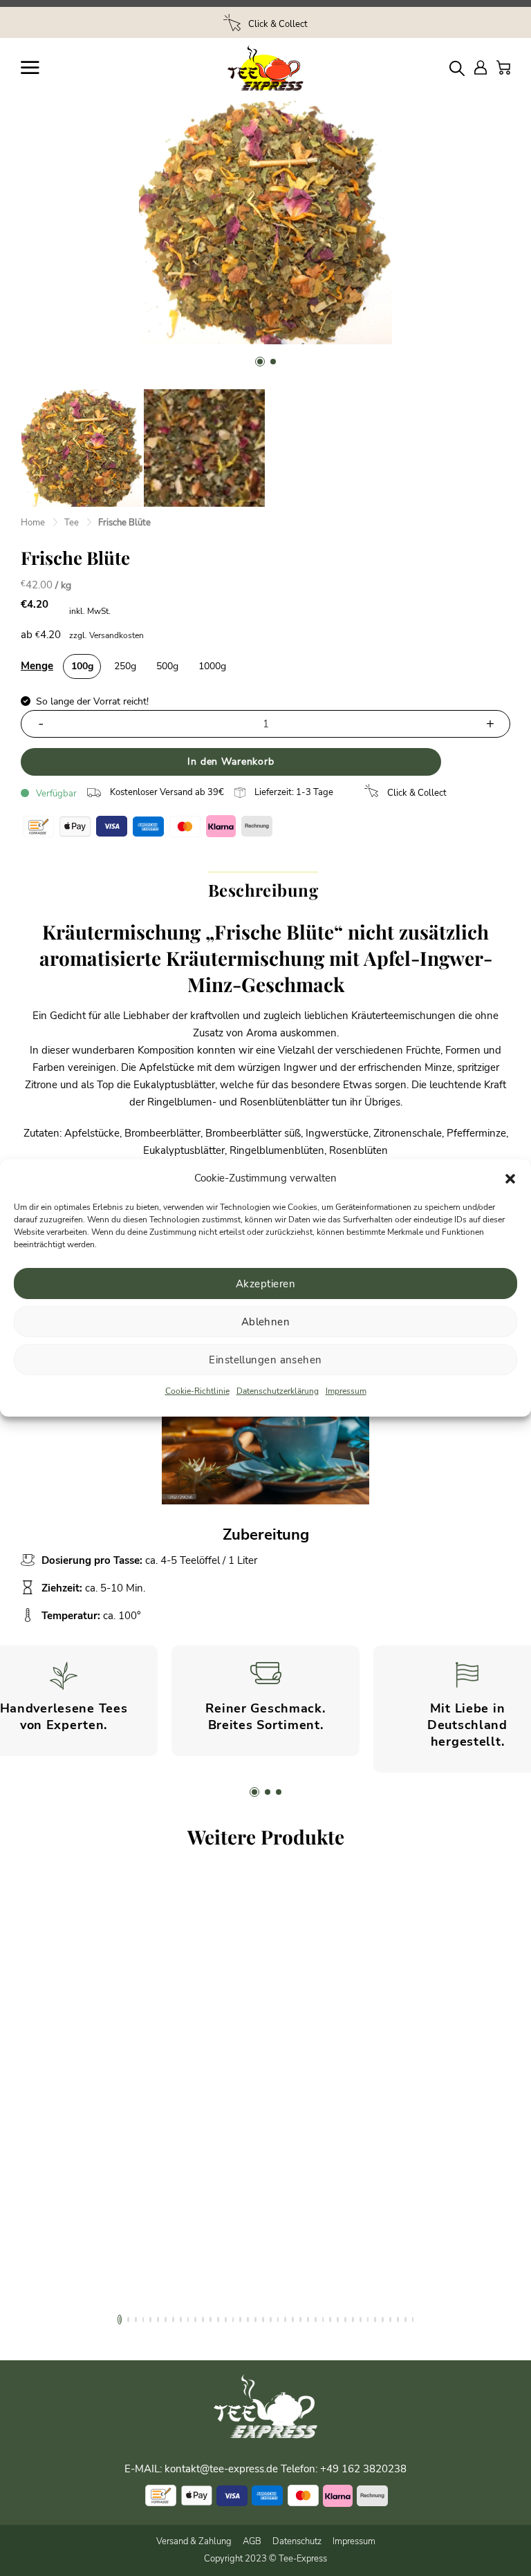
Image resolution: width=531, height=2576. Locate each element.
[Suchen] (457, 68)
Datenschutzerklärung (278, 1391)
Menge (37, 666)
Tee (72, 523)
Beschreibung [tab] (263, 890)
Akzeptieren (265, 1284)
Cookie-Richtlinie (197, 1391)
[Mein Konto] (481, 67)
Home (33, 523)
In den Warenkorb (231, 762)
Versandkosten (117, 635)
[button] (510, 1179)
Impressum (346, 1391)
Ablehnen (266, 1322)
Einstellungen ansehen (265, 1360)
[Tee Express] (265, 68)
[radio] (82, 666)
